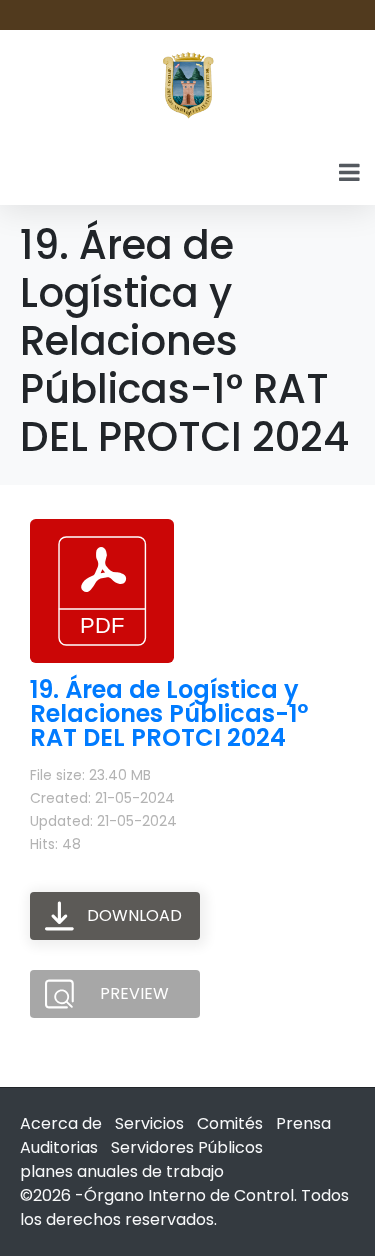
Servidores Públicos (187, 1147)
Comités (230, 1123)
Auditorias (59, 1147)
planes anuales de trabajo (122, 1171)
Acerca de (61, 1123)
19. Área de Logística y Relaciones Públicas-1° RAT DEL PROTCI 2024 (169, 713)
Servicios (149, 1123)
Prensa (303, 1123)
